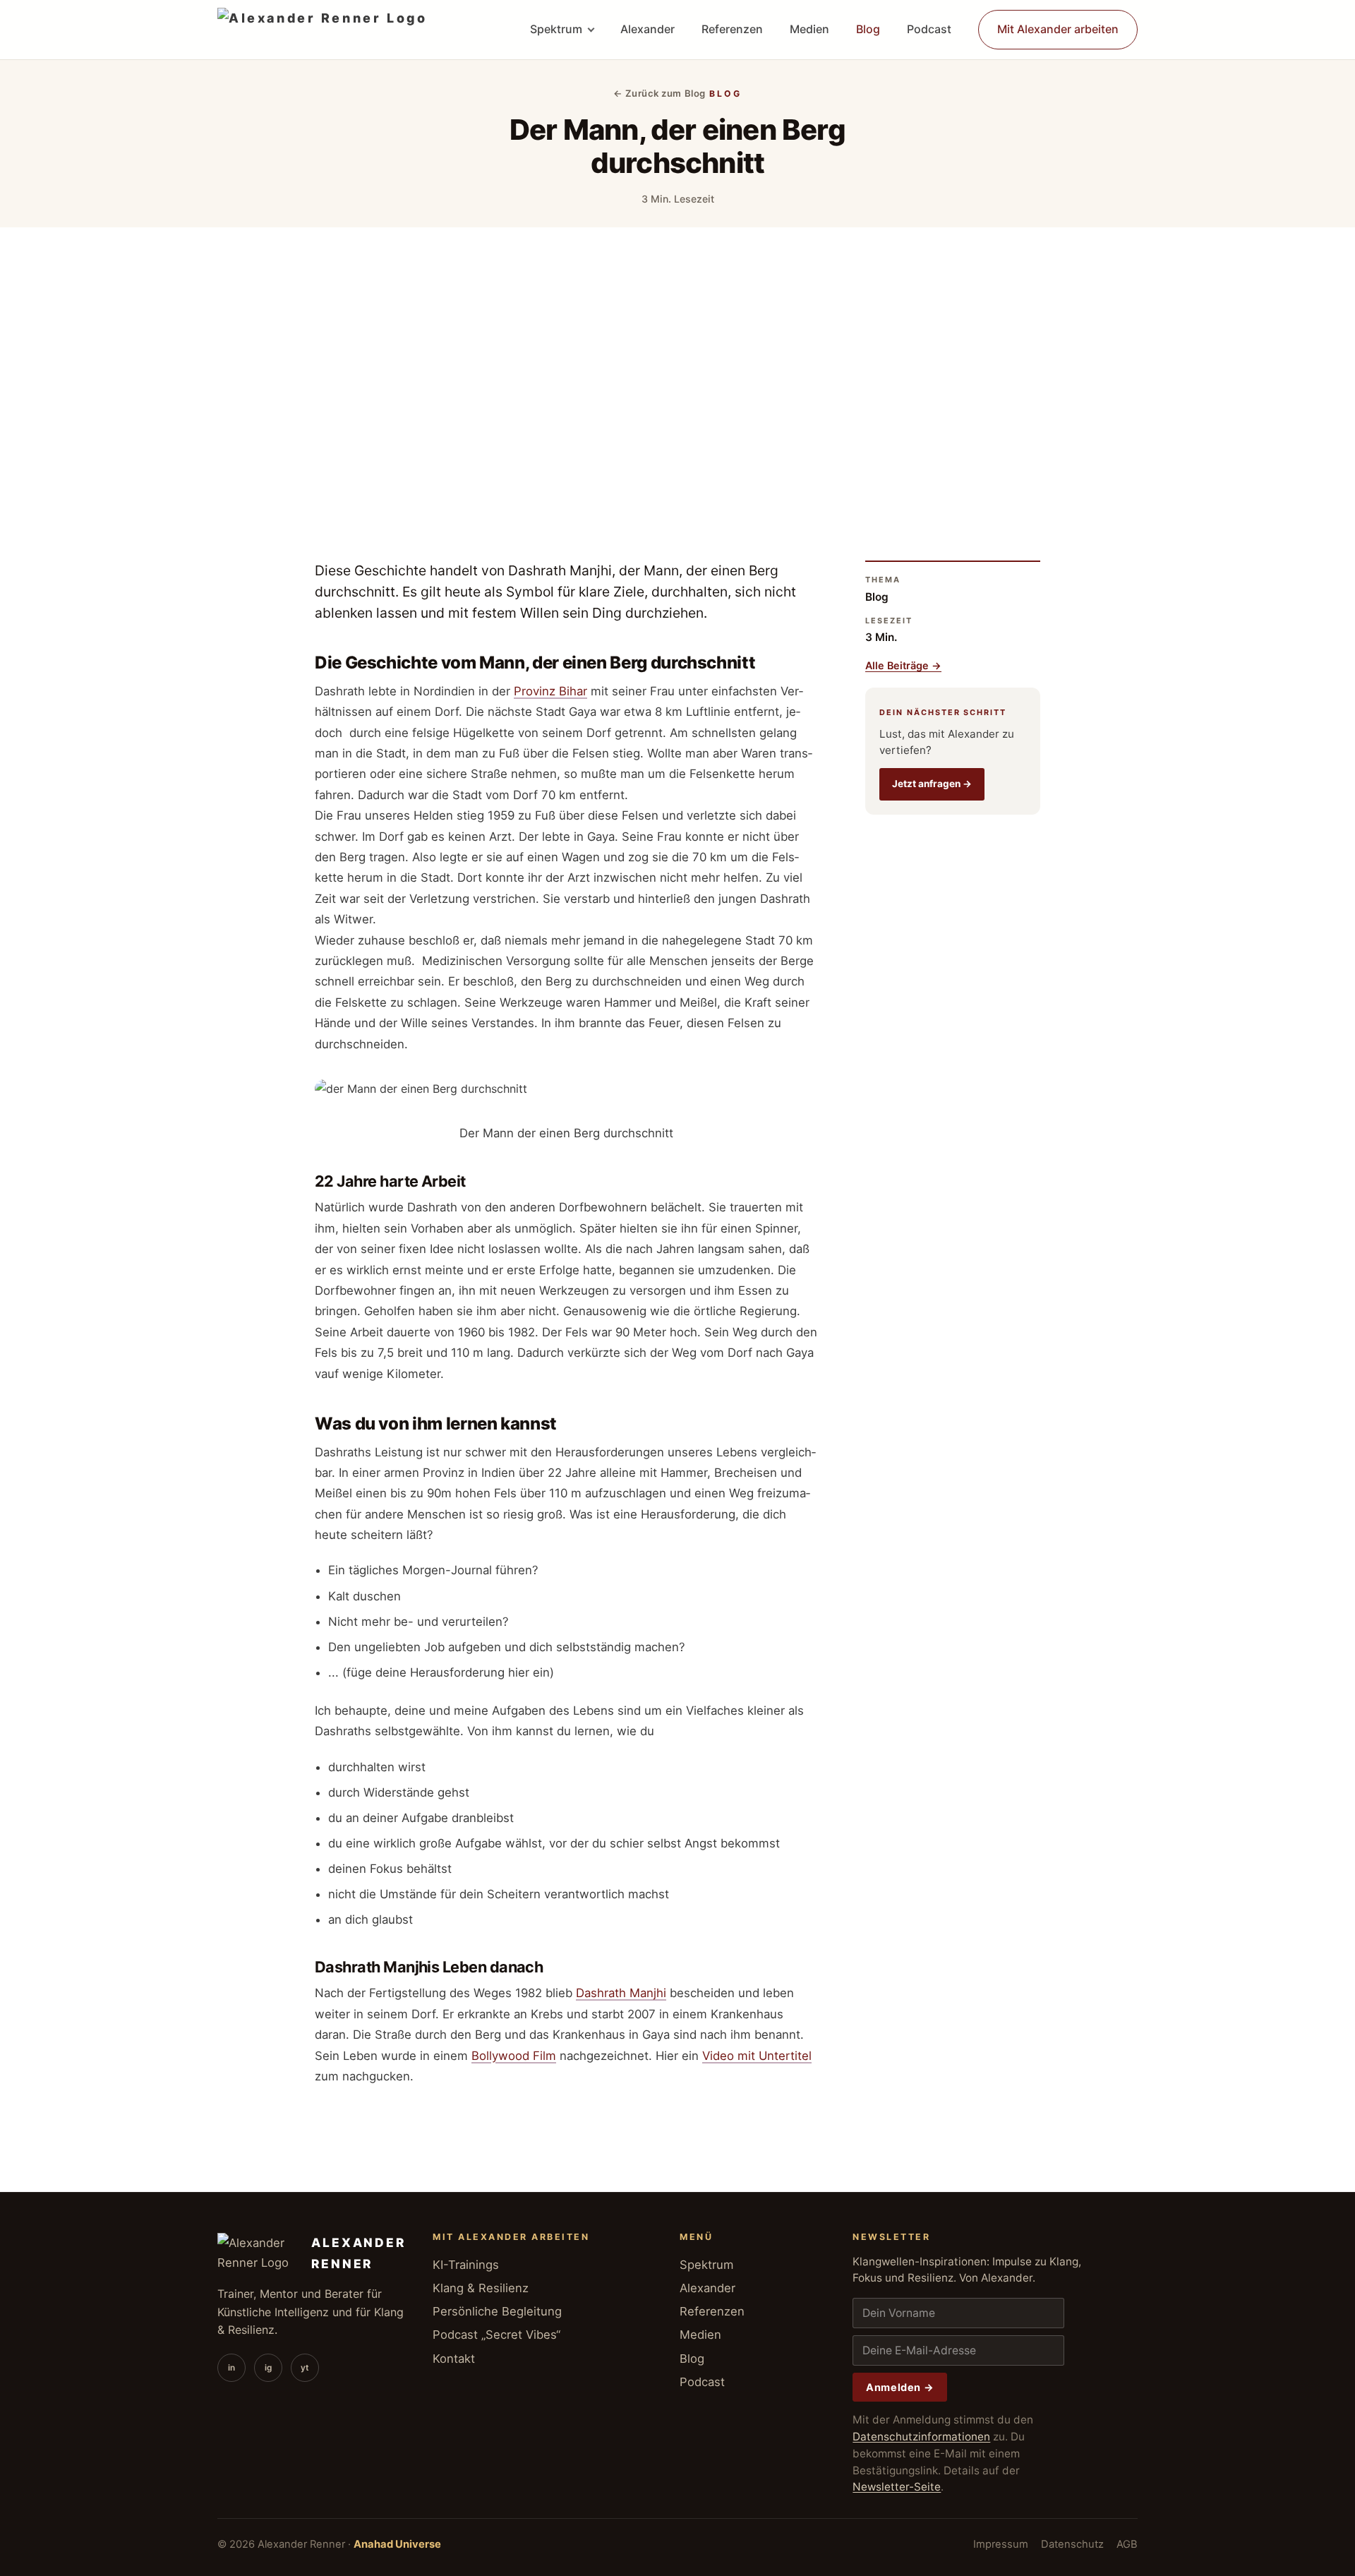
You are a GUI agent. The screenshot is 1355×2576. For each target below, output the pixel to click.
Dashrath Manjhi (621, 1993)
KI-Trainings (466, 2265)
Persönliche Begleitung (497, 2311)
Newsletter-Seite (897, 2487)
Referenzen (732, 29)
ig (268, 2368)
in (231, 2368)
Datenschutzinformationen (921, 2437)
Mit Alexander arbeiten (1058, 29)
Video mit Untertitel (757, 2056)
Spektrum (556, 29)
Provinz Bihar (550, 691)
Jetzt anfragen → (932, 784)
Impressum (1001, 2544)
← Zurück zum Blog (660, 93)
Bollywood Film (514, 2056)
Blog (868, 29)
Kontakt (454, 2359)
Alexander (648, 29)
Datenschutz (1072, 2544)
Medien (809, 29)
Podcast (929, 29)
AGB (1127, 2544)
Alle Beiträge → (903, 665)
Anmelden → (900, 2387)
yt (305, 2368)
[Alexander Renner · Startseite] (322, 30)
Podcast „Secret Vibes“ (496, 2335)
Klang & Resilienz (481, 2288)
